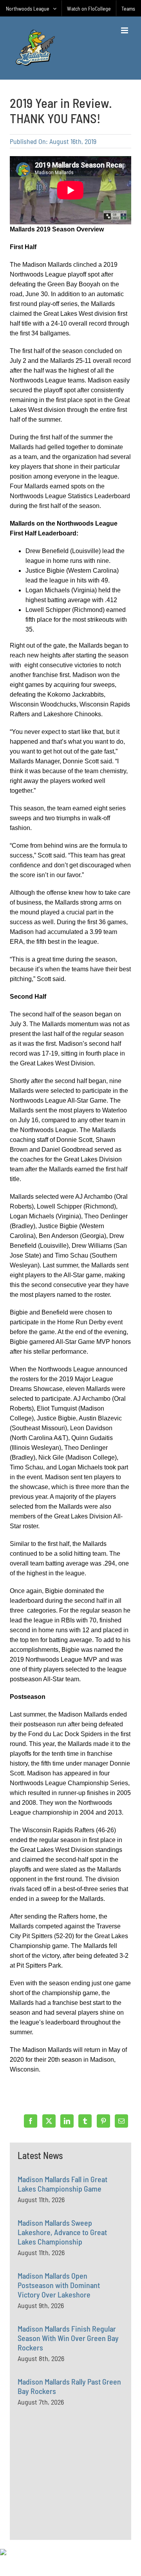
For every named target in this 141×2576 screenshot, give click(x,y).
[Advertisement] (76, 2491)
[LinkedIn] (67, 2121)
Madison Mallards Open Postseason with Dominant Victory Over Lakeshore (59, 2285)
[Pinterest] (103, 2121)
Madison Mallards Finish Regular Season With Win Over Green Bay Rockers (68, 2338)
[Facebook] (31, 2121)
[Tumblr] (85, 2121)
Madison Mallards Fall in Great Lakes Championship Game (62, 2184)
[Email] (121, 2121)
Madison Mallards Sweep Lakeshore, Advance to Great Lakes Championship (62, 2232)
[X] (49, 2121)
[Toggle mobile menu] (125, 30)
